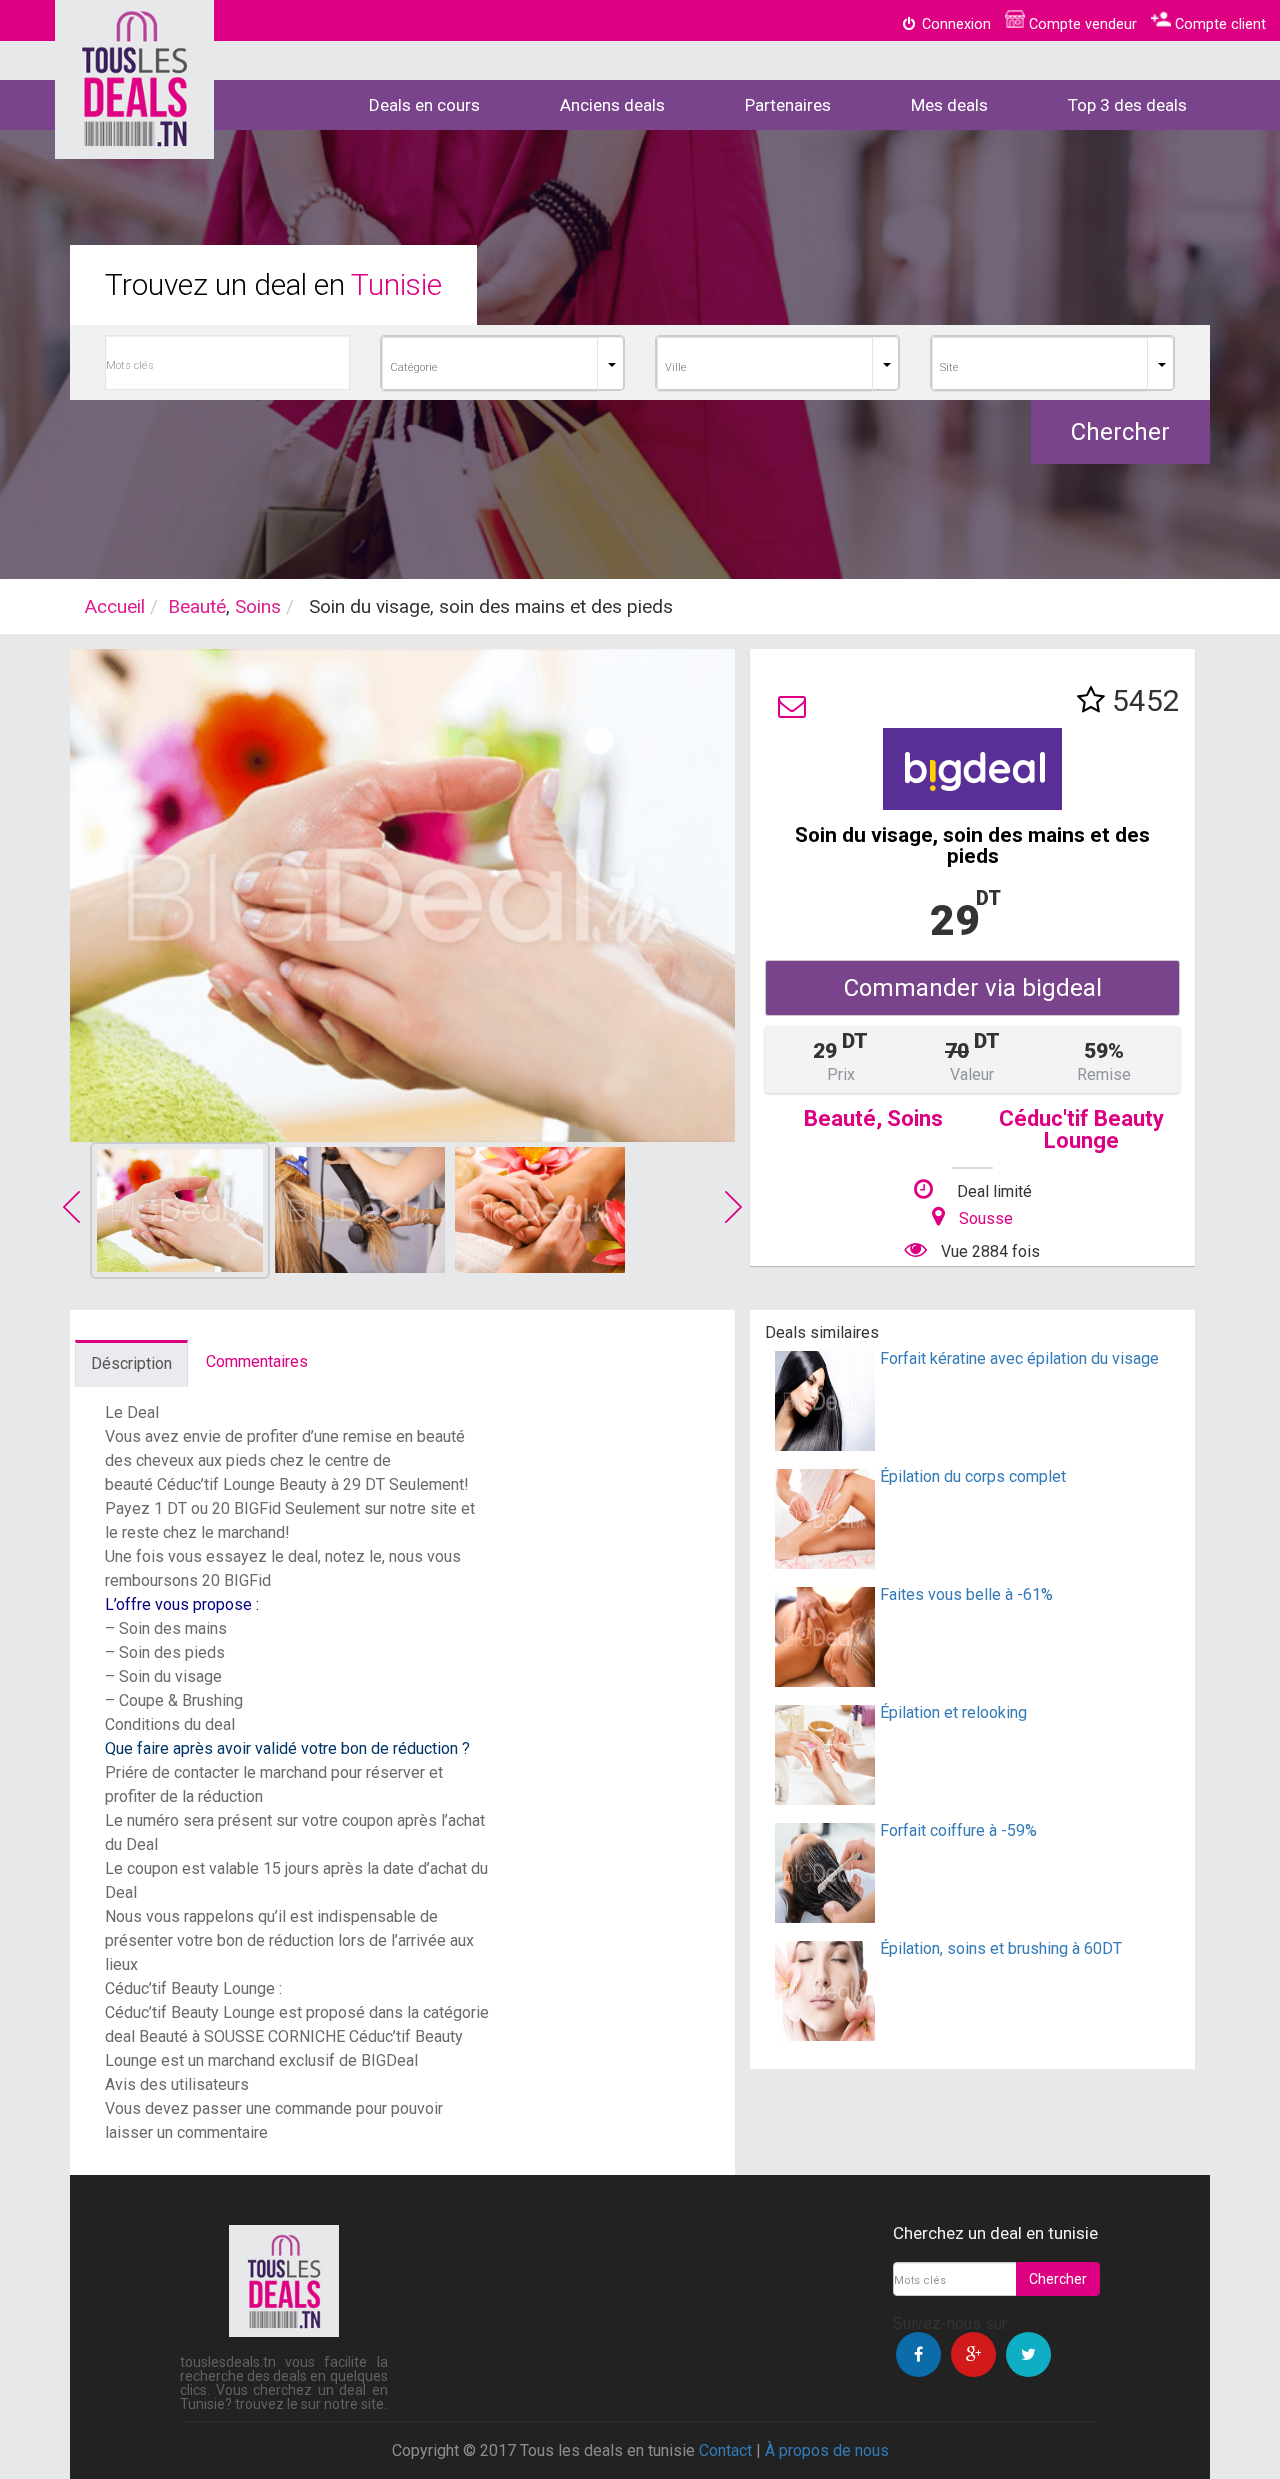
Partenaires (788, 105)
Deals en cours (424, 105)
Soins (258, 606)
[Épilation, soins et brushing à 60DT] (825, 2035)
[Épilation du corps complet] (825, 1563)
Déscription (131, 1363)
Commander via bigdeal (973, 988)
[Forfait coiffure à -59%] (825, 1917)
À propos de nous (827, 2450)
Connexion (954, 24)
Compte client (1218, 24)
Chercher (1120, 432)
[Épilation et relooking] (825, 1799)
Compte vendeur (1081, 24)
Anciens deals (612, 105)
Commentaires (257, 1361)
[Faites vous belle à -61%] (825, 1681)
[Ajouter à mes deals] (1091, 700)
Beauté (197, 606)
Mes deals (949, 105)
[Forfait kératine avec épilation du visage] (825, 1445)
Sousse (986, 1218)
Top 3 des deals (1127, 105)
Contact (725, 2450)
